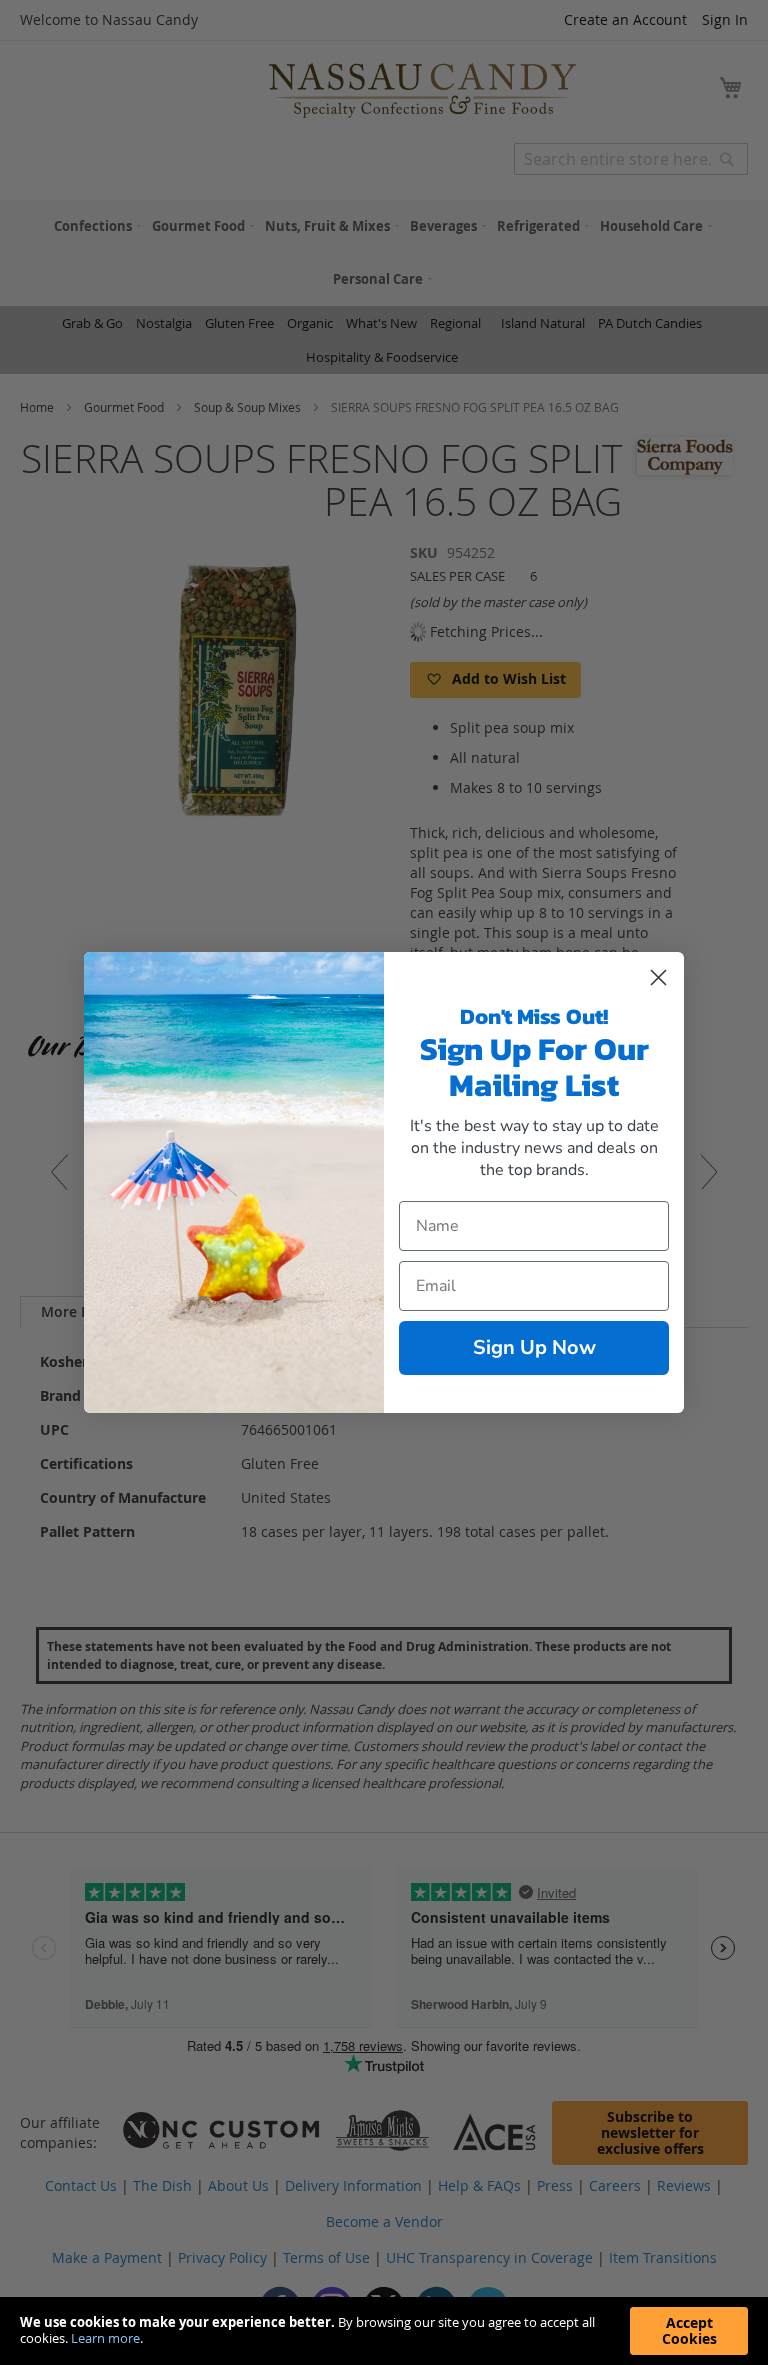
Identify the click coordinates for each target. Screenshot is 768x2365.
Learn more (105, 2338)
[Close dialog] (658, 977)
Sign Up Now (534, 1347)
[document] (384, 2331)
